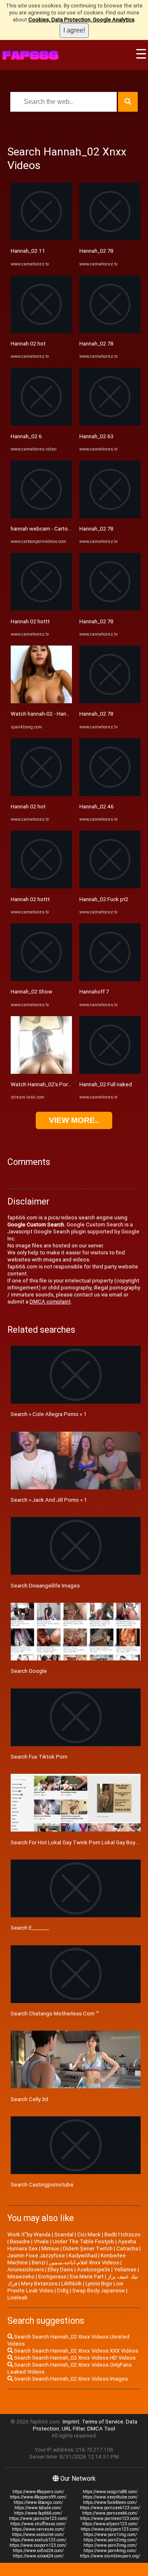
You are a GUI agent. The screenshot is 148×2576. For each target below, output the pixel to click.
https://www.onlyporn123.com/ (110, 2529)
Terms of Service (103, 2422)
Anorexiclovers (26, 2270)
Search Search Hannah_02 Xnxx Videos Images (70, 2379)
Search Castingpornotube (42, 2185)
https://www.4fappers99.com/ (38, 2497)
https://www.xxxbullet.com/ (38, 2535)
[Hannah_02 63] (110, 424)
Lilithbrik (72, 2284)
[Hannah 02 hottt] (41, 609)
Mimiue (50, 2248)
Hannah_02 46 (97, 807)
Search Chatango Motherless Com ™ (55, 2014)
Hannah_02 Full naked (106, 1084)
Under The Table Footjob (83, 2241)
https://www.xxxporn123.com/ (38, 2545)
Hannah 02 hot (28, 344)
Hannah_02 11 (28, 251)
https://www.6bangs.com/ (38, 2502)
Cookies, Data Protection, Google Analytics (81, 20)
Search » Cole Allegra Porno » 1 (49, 1414)
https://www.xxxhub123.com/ (38, 2540)
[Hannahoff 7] (110, 979)
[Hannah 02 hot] (41, 331)
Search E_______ (30, 1928)
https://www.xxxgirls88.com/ (110, 2492)
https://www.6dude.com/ (38, 2508)
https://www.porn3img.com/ (110, 2545)
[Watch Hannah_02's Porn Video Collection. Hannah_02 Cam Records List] (41, 1072)
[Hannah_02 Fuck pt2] (110, 886)
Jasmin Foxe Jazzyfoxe (36, 2255)
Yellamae (125, 2270)
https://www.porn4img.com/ (110, 2551)
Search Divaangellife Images (45, 1586)
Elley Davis (60, 2270)
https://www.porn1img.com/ (110, 2535)
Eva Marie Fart (87, 2277)
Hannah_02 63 (96, 436)
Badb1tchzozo (123, 2234)
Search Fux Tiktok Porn (39, 1757)
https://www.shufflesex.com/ (38, 2524)
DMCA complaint (50, 1302)
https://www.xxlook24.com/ (38, 2556)
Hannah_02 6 (26, 436)
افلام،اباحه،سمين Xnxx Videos (84, 2263)
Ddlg (63, 2291)
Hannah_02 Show (31, 992)
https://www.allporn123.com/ (110, 2524)
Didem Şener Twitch (88, 2248)
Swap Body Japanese (99, 2291)
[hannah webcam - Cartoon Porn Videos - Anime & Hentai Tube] (41, 516)
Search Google (29, 1671)
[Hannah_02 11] (41, 238)
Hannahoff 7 (94, 992)
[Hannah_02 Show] (41, 979)
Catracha (127, 2248)
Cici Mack (89, 2234)
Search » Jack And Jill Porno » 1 (49, 1500)
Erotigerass (52, 2277)
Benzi (38, 2263)
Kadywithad (83, 2255)
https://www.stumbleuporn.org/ (110, 2556)
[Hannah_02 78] (110, 238)
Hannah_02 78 (96, 251)
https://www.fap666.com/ (38, 2513)
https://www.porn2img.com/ (110, 2540)
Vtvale (41, 2241)
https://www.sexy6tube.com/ (110, 2497)
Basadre (20, 2241)
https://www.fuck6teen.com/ (110, 2502)
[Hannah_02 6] (41, 424)
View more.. (74, 1120)
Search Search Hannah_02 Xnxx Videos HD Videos (74, 2358)
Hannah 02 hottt (30, 621)
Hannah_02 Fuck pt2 (104, 899)
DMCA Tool (101, 2429)
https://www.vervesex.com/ (38, 2529)
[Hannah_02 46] (110, 794)
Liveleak (17, 2298)
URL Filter (73, 2429)
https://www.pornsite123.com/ (38, 2518)
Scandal (64, 2234)
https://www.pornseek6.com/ (110, 2513)
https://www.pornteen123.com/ (110, 2518)
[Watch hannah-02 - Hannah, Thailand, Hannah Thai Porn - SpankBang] (41, 701)
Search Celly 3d (29, 2099)
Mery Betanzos (39, 2284)
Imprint (71, 2422)
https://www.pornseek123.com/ (110, 2508)
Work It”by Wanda (29, 2234)
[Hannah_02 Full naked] (110, 1072)
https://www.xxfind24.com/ (38, 2551)
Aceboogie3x (94, 2270)
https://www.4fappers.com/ (38, 2492)
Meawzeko (21, 2277)
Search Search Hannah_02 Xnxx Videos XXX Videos (75, 2351)
